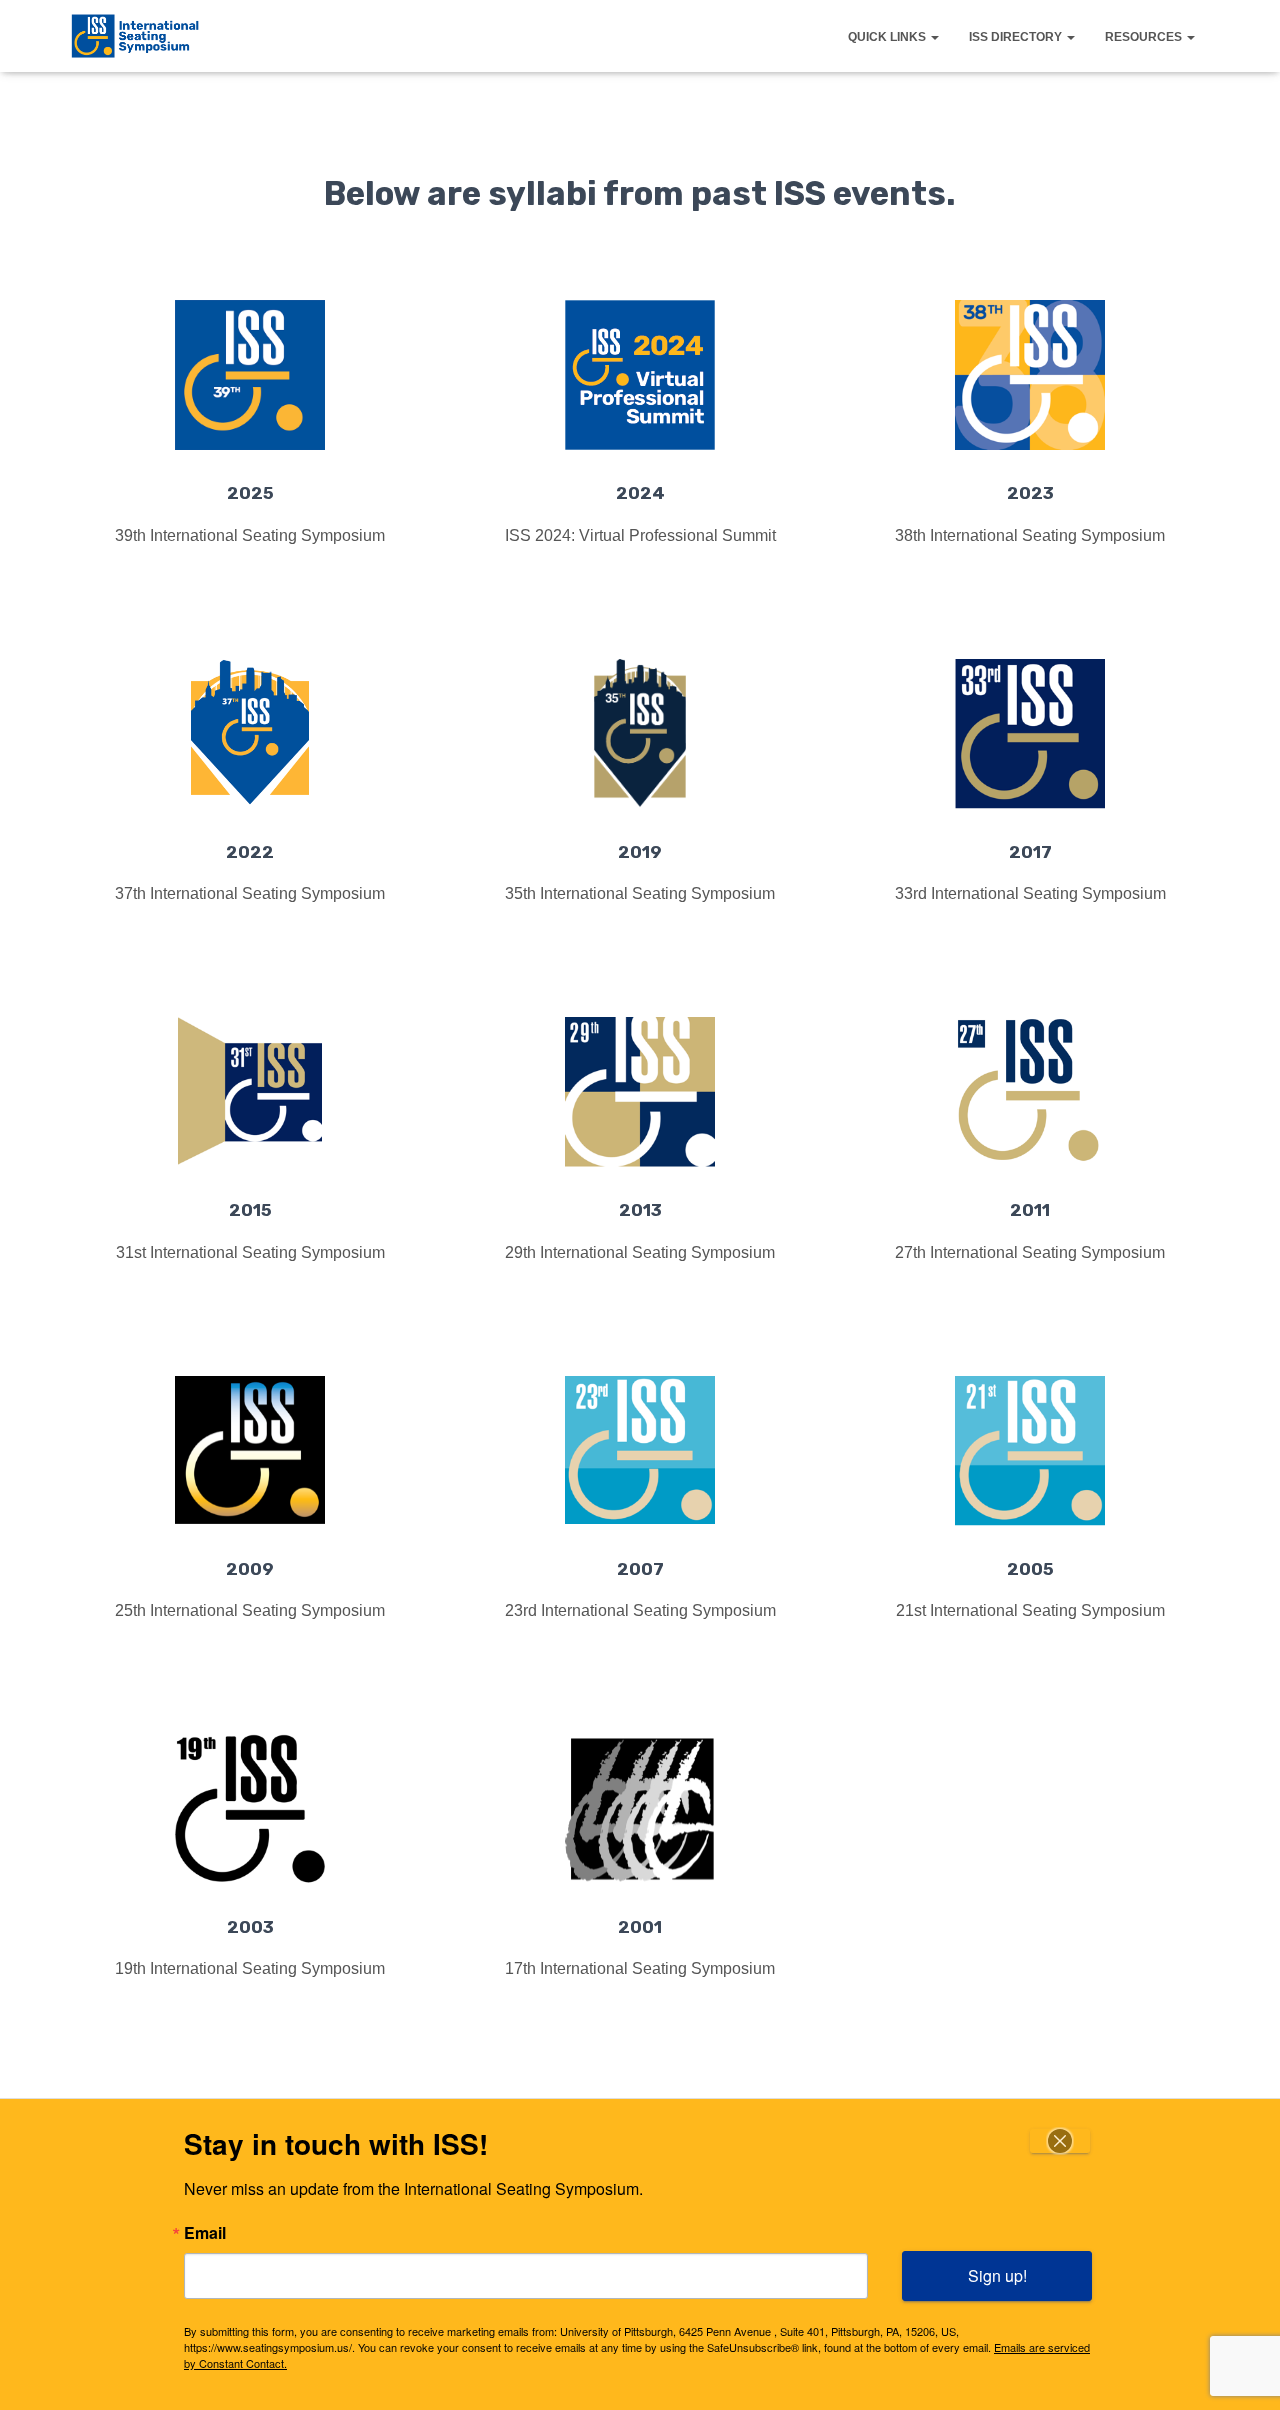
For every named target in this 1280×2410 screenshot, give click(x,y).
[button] (934, 37)
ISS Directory (1017, 37)
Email (205, 2233)
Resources (1145, 37)
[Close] (1060, 2141)
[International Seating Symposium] (135, 36)
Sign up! (997, 2275)
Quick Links (888, 37)
